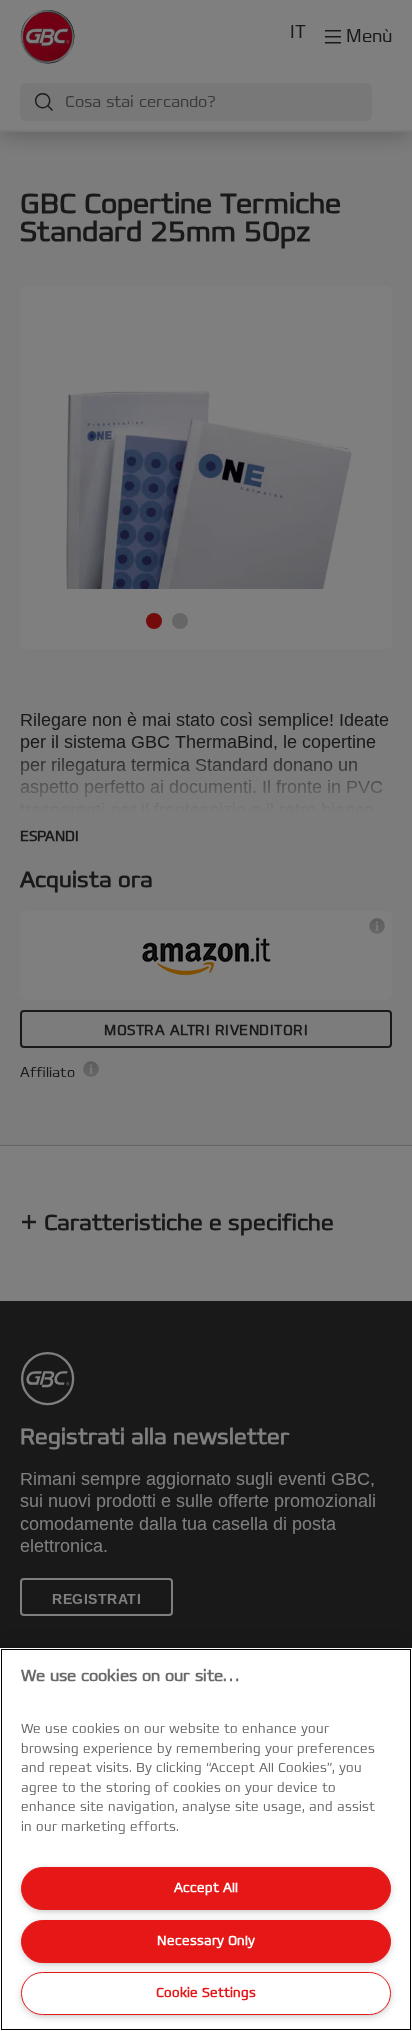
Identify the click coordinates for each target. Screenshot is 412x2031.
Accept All (206, 1888)
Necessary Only (206, 1941)
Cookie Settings (206, 1993)
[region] (206, 1839)
